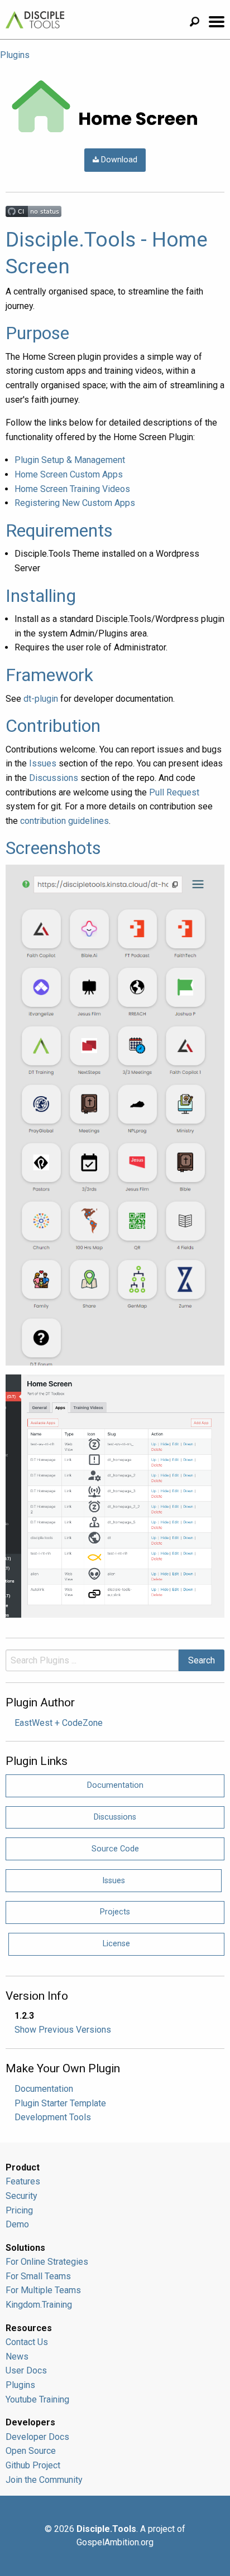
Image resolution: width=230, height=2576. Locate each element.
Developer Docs (37, 2437)
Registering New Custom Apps (75, 503)
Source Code (115, 1849)
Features (23, 2181)
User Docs (26, 2370)
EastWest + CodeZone (59, 1723)
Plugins (15, 55)
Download (118, 160)
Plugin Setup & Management (70, 460)
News (17, 2356)
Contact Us (27, 2342)
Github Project (33, 2465)
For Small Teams (38, 2276)
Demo (17, 2224)
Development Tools (53, 2117)
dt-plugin (41, 699)
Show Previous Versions (63, 2030)
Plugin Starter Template (60, 2103)
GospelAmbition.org (115, 2542)
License (116, 1944)
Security (21, 2196)
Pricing (19, 2210)
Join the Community (44, 2480)
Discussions (54, 778)
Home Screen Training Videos (72, 489)
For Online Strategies (47, 2262)
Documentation (115, 1785)
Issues (43, 763)
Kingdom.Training (39, 2305)
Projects (115, 1912)
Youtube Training (37, 2399)
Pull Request (174, 792)
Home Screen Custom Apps (69, 474)
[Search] (199, 23)
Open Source (31, 2451)
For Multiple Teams (43, 2290)
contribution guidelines (64, 821)
